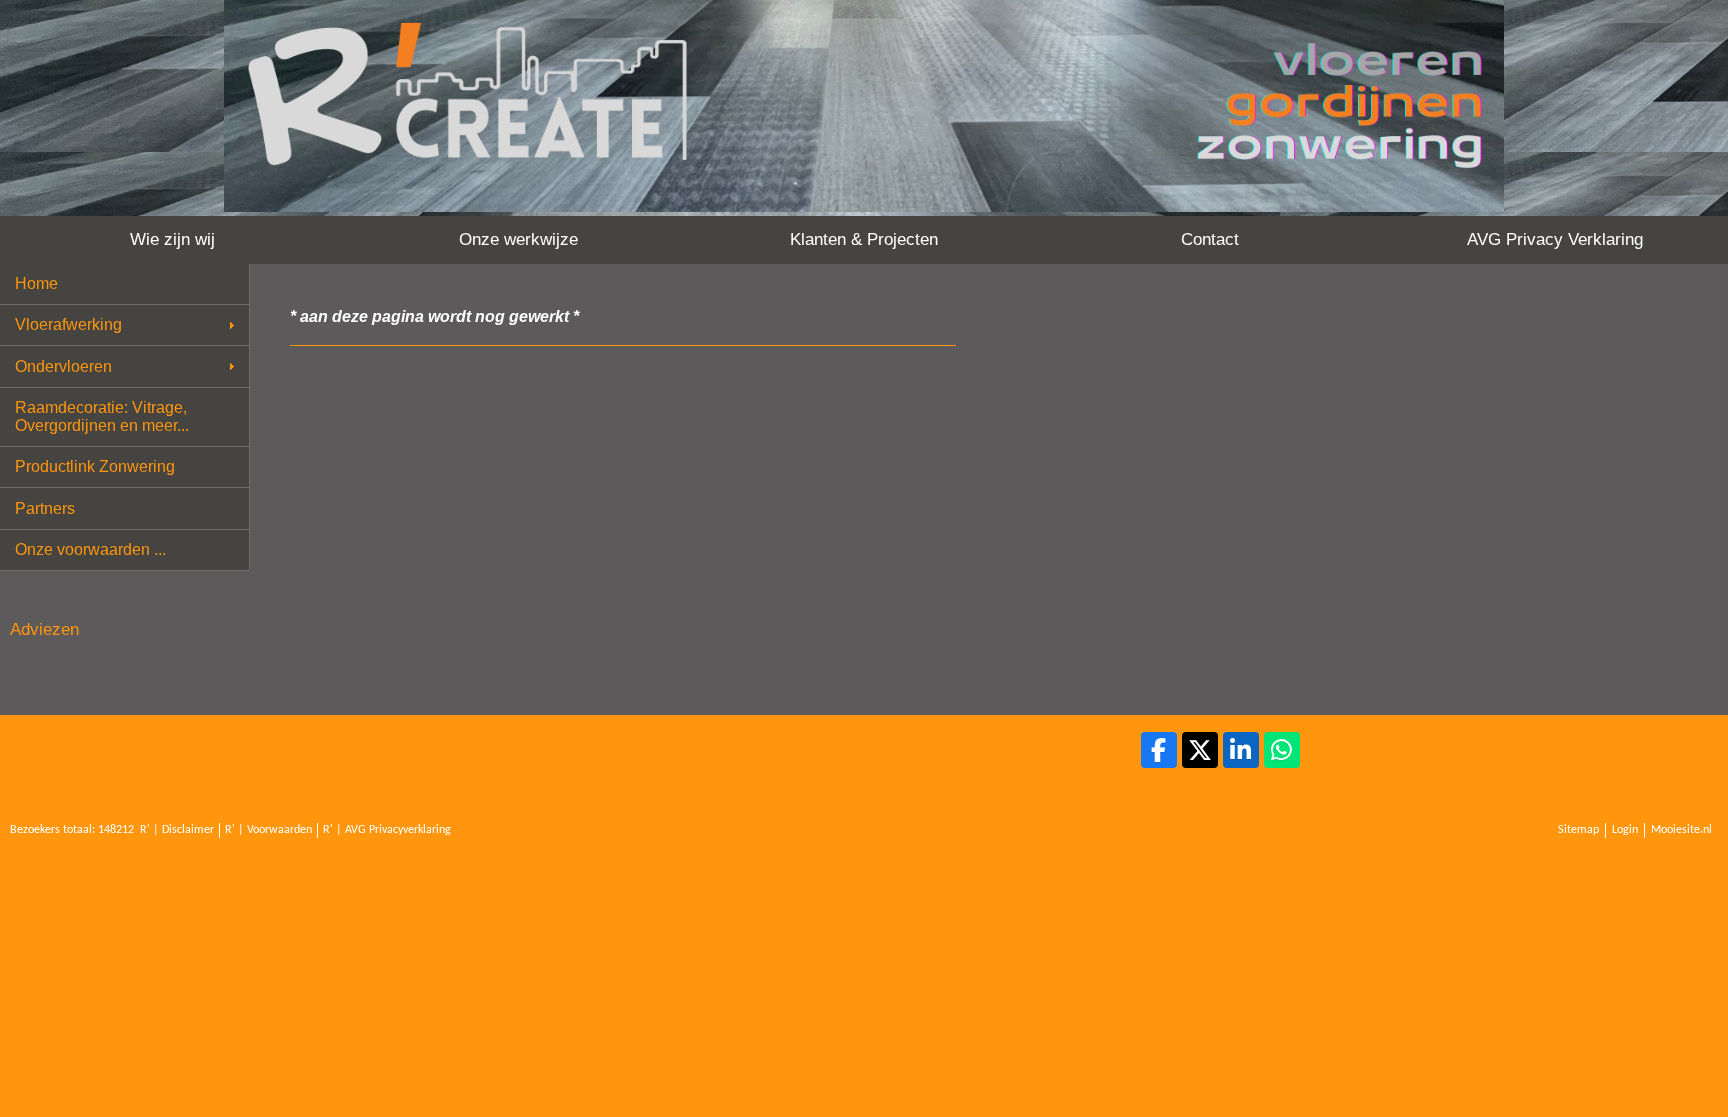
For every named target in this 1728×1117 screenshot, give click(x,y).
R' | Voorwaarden (268, 830)
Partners (45, 508)
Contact (1210, 239)
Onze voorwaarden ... (90, 549)
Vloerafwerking (68, 324)
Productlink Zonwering (95, 466)
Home (36, 283)
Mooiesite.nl (1681, 830)
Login (1625, 830)
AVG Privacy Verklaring (1555, 239)
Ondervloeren (63, 366)
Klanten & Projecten (864, 239)
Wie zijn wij (172, 239)
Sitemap (1578, 830)
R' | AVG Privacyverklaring (387, 830)
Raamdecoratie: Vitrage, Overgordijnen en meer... (102, 416)
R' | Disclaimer (177, 830)
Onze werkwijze (518, 239)
